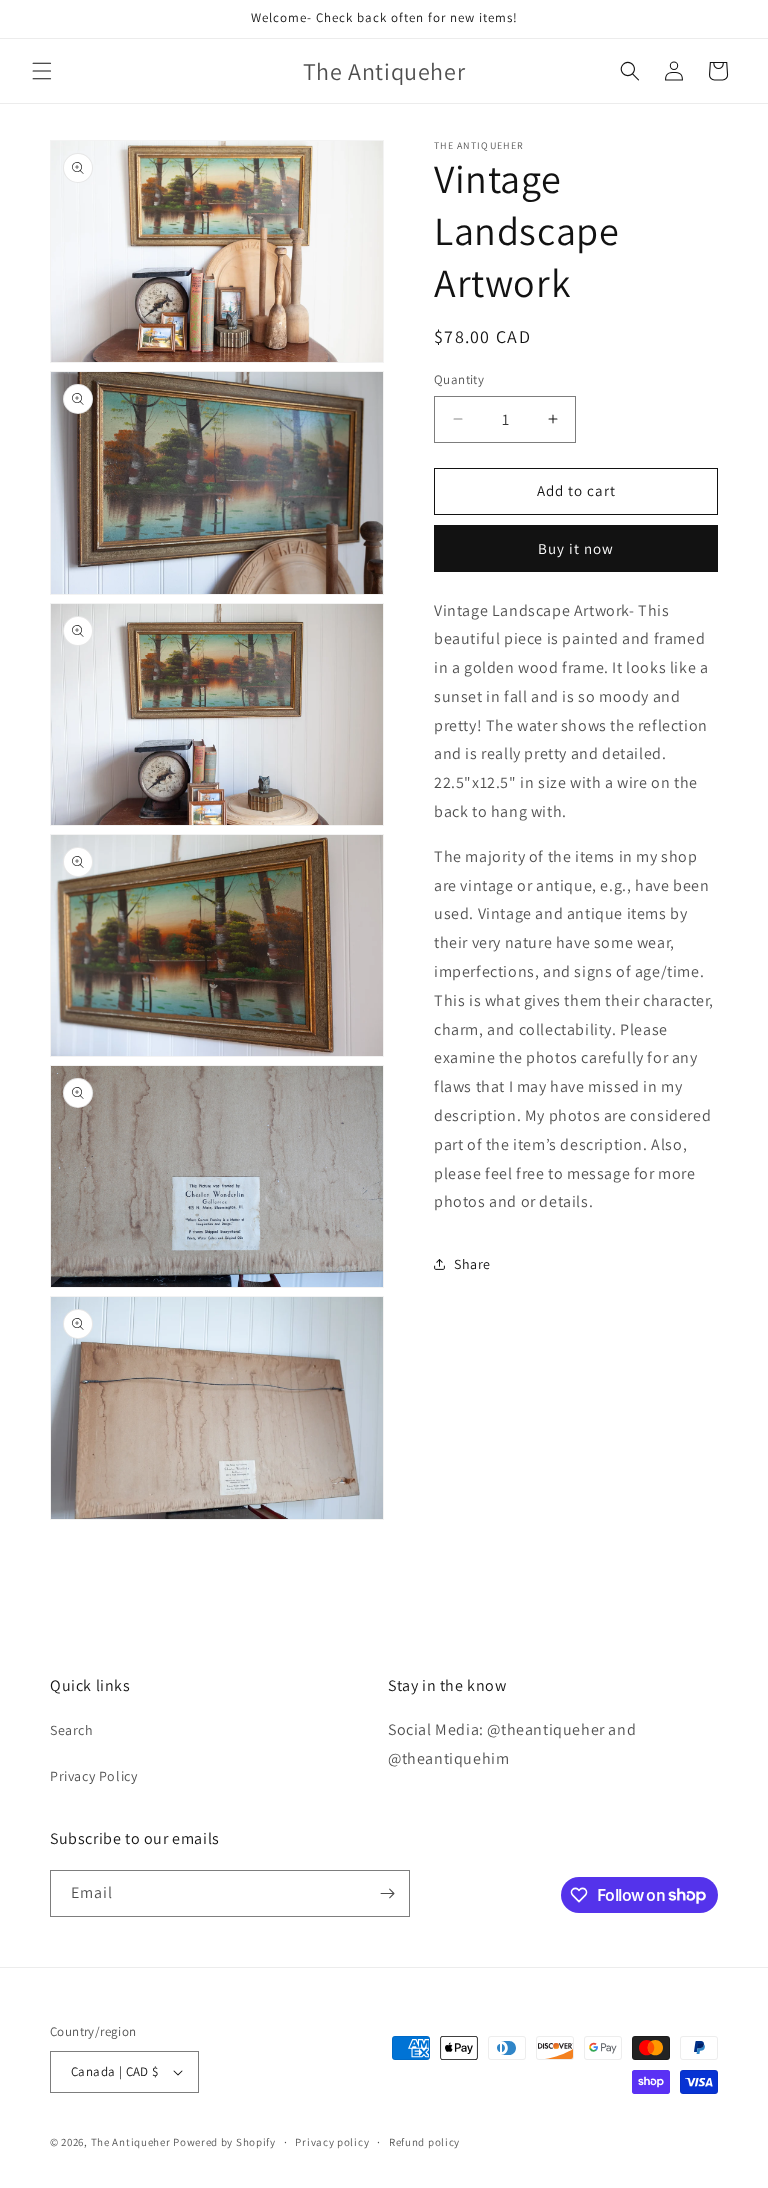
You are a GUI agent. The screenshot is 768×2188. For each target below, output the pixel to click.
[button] (42, 71)
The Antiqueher (131, 2142)
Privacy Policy (93, 1776)
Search (72, 1730)
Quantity (459, 379)
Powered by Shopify (224, 2142)
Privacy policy (332, 2142)
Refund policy (424, 2142)
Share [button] (472, 1264)
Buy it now (576, 548)
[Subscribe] (387, 1893)
